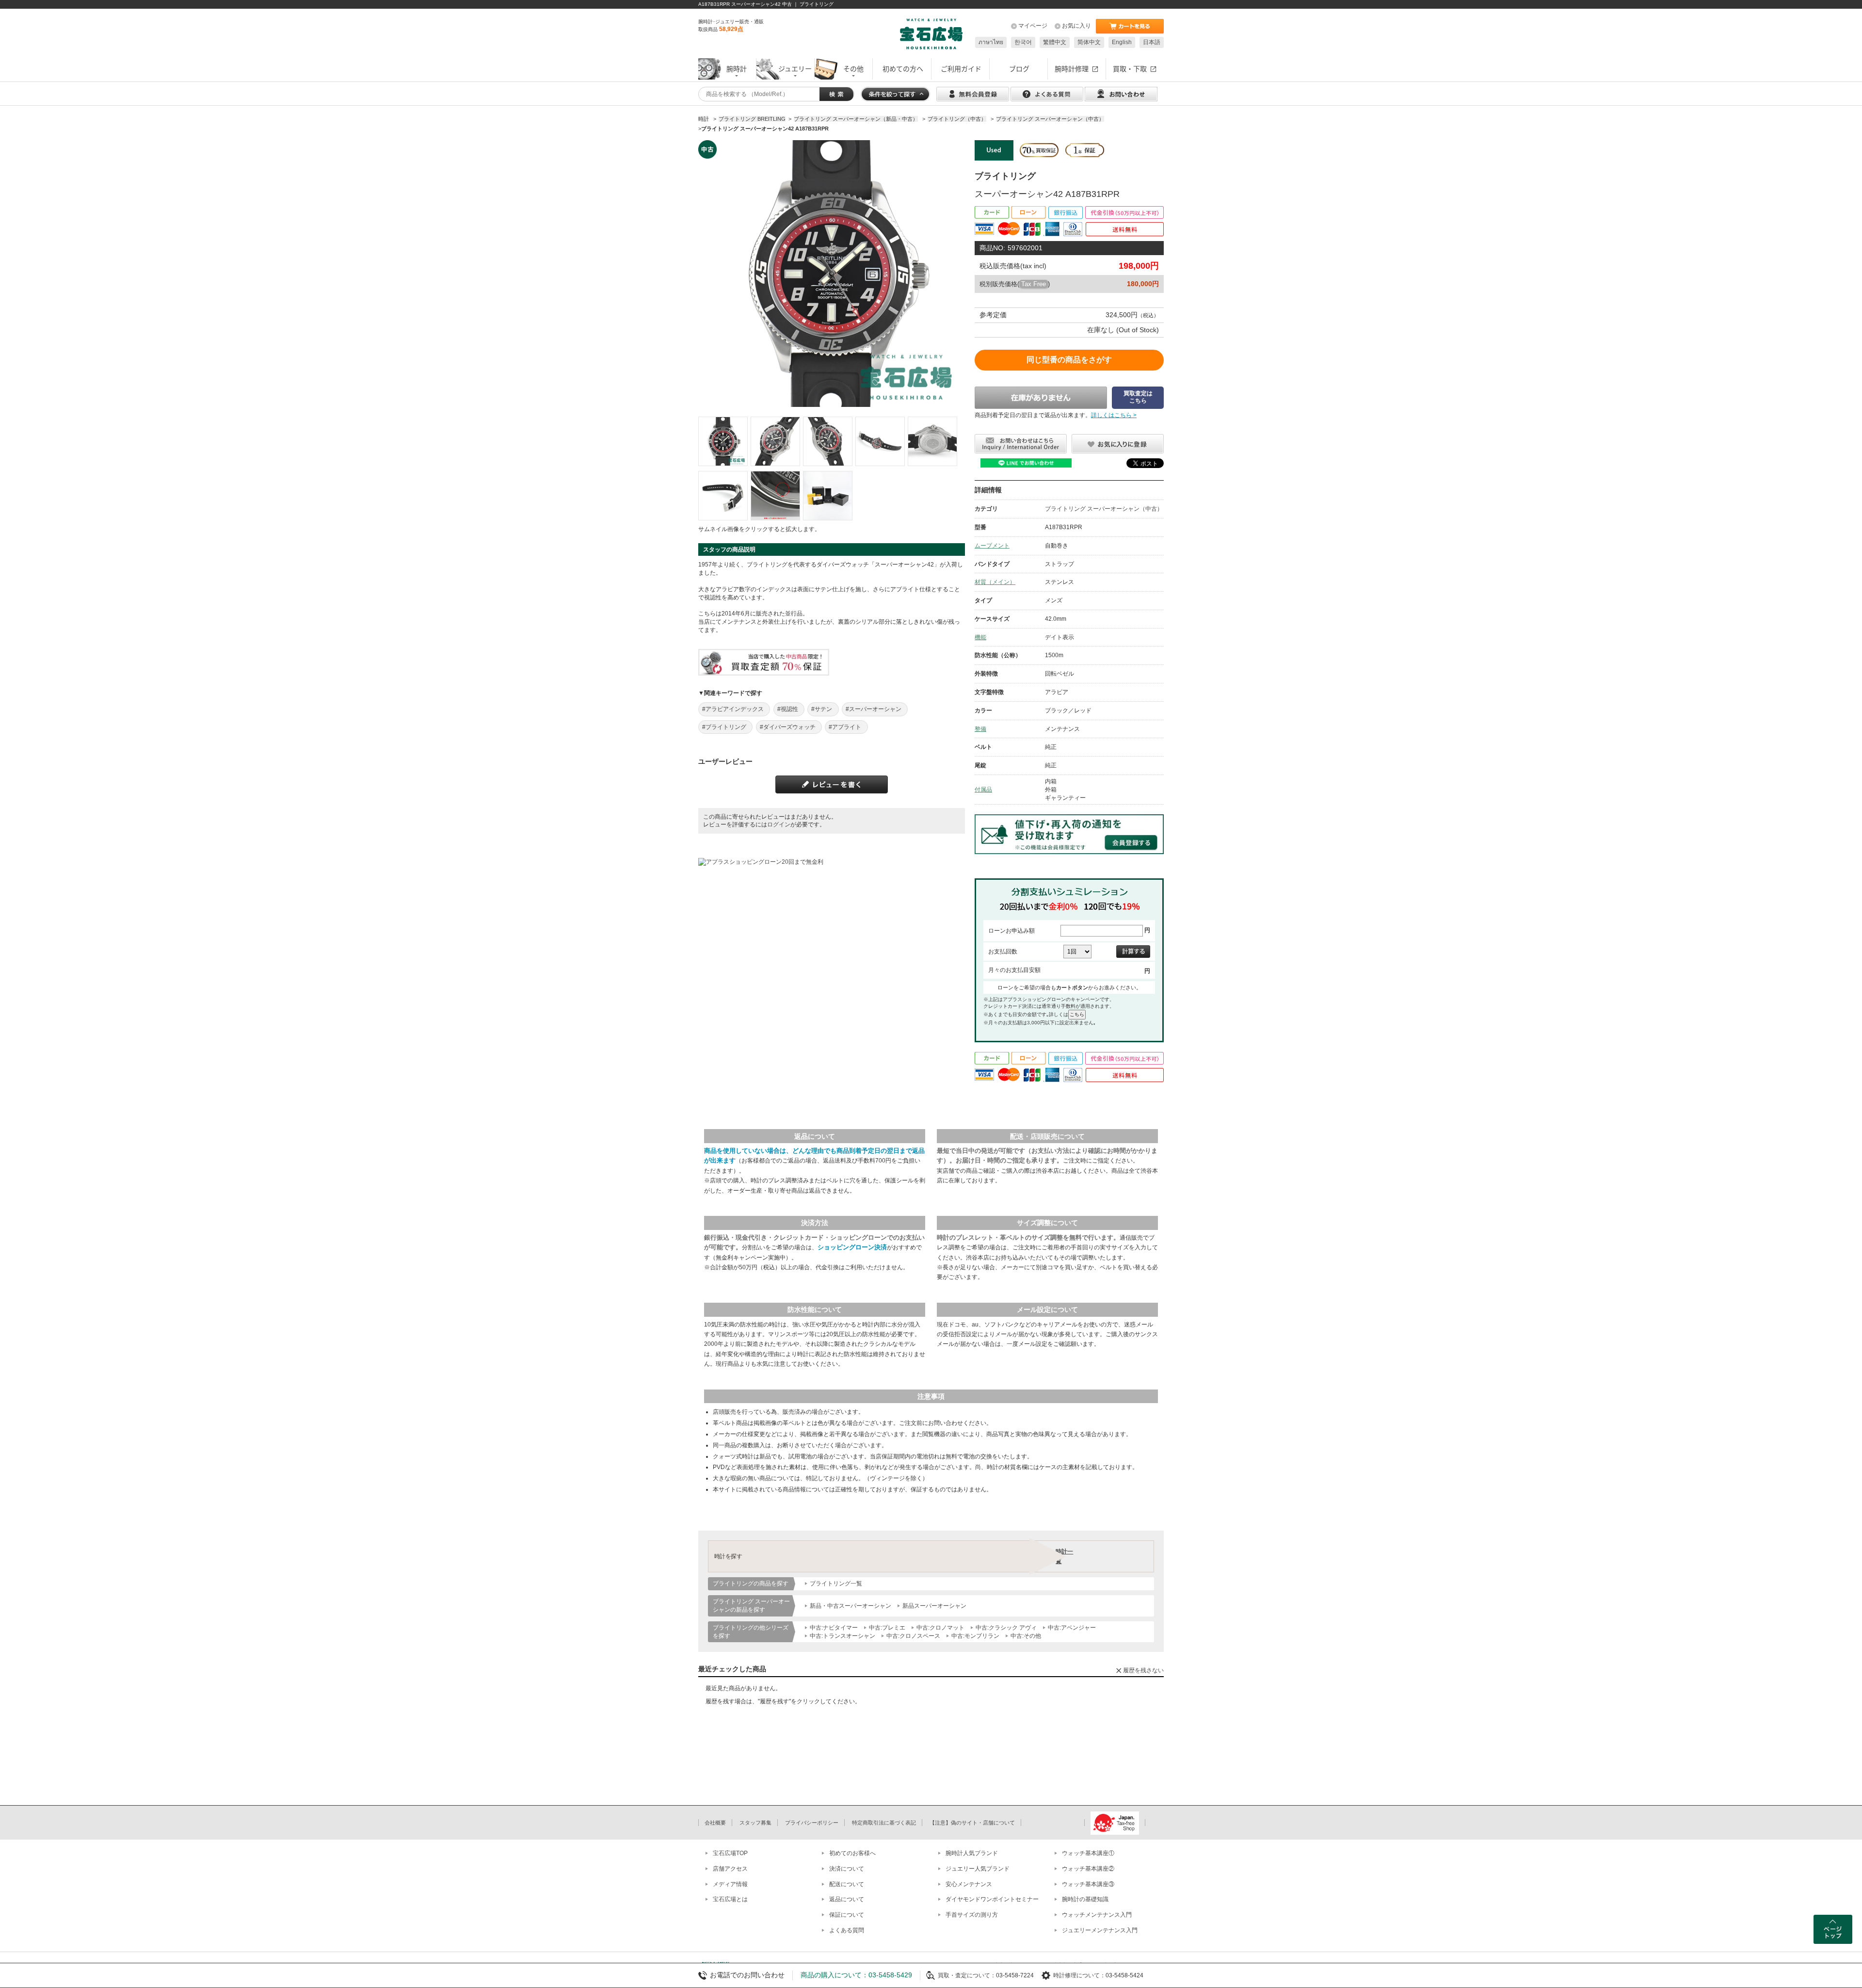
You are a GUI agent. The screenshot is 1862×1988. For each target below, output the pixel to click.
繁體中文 (1055, 42)
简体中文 (1089, 42)
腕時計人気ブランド (972, 1853)
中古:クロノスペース (913, 1636)
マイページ (1033, 26)
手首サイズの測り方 (972, 1915)
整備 (980, 729)
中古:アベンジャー (1072, 1628)
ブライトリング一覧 (836, 1584)
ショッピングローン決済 (852, 1247)
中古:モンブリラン (975, 1636)
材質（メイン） (995, 582)
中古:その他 (1026, 1636)
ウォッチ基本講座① (1088, 1853)
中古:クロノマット (940, 1628)
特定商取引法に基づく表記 (884, 1823)
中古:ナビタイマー (834, 1628)
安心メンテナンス (969, 1884)
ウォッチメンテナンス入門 (1097, 1915)
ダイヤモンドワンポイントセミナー (992, 1899)
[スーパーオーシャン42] (723, 441)
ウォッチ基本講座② (1088, 1869)
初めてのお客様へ (852, 1853)
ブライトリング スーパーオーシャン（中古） (1104, 509)
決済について (847, 1869)
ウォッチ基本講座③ (1088, 1884)
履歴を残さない (1143, 1670)
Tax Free (1034, 284)
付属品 (983, 790)
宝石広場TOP (730, 1853)
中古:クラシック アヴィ (1006, 1628)
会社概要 (715, 1823)
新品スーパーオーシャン (934, 1606)
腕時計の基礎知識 (1085, 1899)
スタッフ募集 (755, 1823)
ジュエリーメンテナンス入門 (1100, 1930)
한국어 (1023, 42)
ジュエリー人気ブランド (978, 1869)
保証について (847, 1915)
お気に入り (1076, 26)
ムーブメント (992, 546)
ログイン (779, 824)
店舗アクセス (730, 1869)
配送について (847, 1884)
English (1122, 42)
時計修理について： (1079, 1975)
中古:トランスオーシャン (843, 1636)
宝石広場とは (730, 1899)
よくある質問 (847, 1930)
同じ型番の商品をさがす (1069, 360)
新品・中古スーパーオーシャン (851, 1606)
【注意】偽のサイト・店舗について (972, 1823)
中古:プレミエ (887, 1628)
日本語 (1152, 42)
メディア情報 (730, 1884)
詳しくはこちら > (1114, 415)
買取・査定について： (967, 1975)
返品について (847, 1899)
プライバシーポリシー (812, 1823)
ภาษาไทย (991, 42)
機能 (980, 637)
